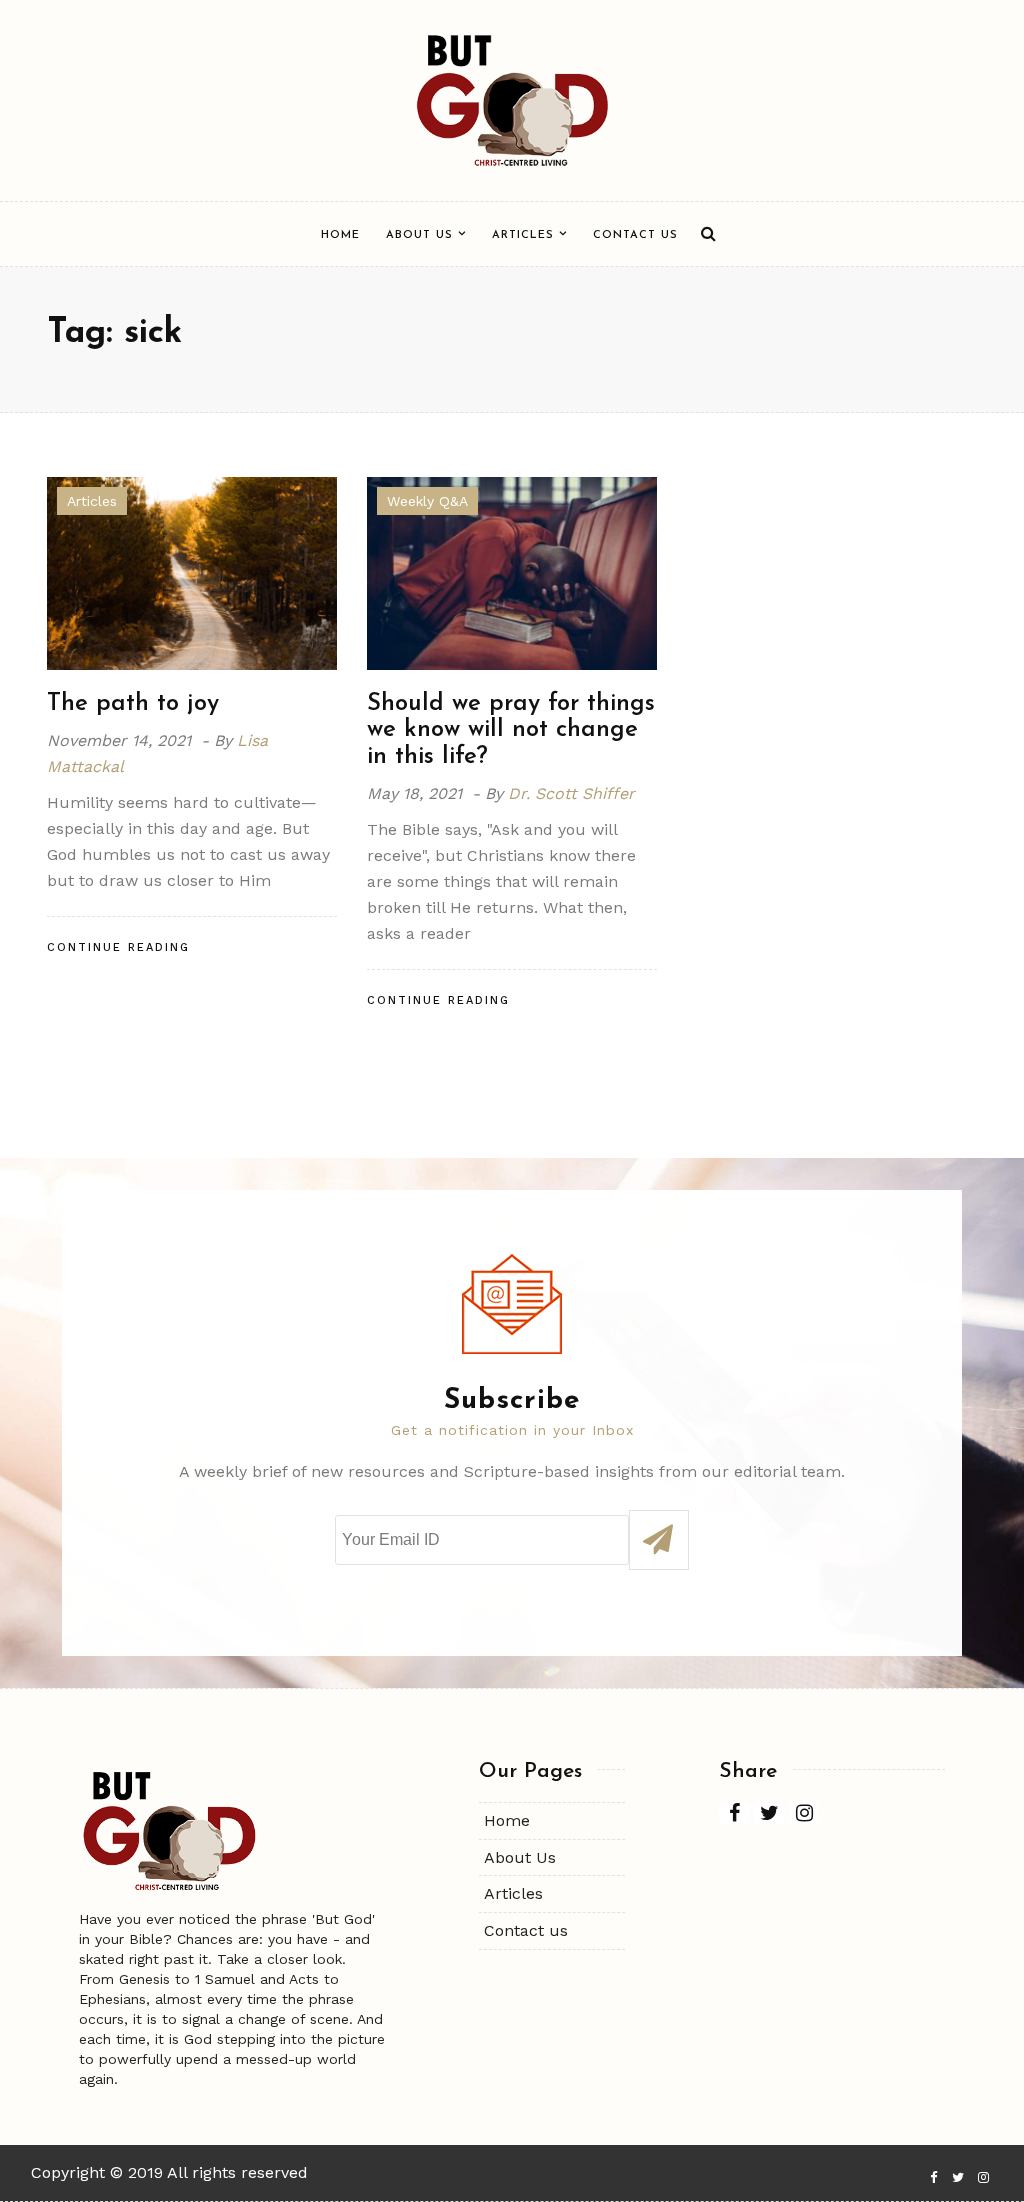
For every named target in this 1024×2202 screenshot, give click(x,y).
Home (340, 235)
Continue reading (118, 947)
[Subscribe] (659, 1540)
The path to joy (133, 704)
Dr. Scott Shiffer (571, 793)
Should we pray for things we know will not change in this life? (511, 730)
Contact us (635, 235)
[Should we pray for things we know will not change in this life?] (512, 571)
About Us (419, 235)
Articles (523, 235)
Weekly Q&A (427, 501)
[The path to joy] (192, 571)
